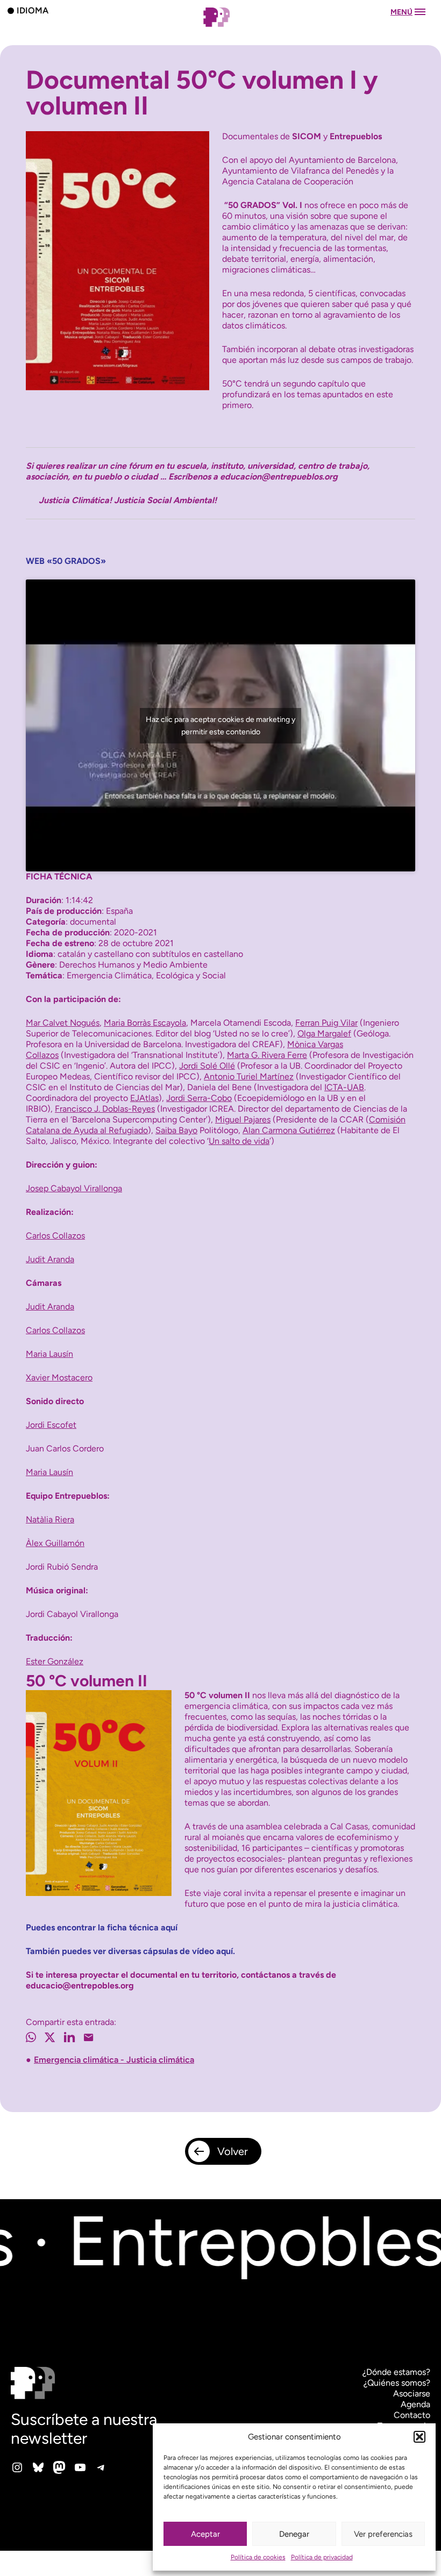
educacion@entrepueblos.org (279, 477)
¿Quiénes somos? (397, 2383)
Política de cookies (258, 2557)
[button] (419, 2437)
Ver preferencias (383, 2534)
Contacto (412, 2415)
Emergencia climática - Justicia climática (114, 2060)
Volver (233, 2151)
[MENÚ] (220, 28)
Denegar (294, 2534)
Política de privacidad (322, 2557)
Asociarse (412, 2393)
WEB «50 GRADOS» (66, 561)
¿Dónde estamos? (396, 2372)
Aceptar (205, 2534)
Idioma (33, 10)
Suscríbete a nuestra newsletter (84, 2429)
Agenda (415, 2404)
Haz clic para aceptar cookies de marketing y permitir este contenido (220, 726)
